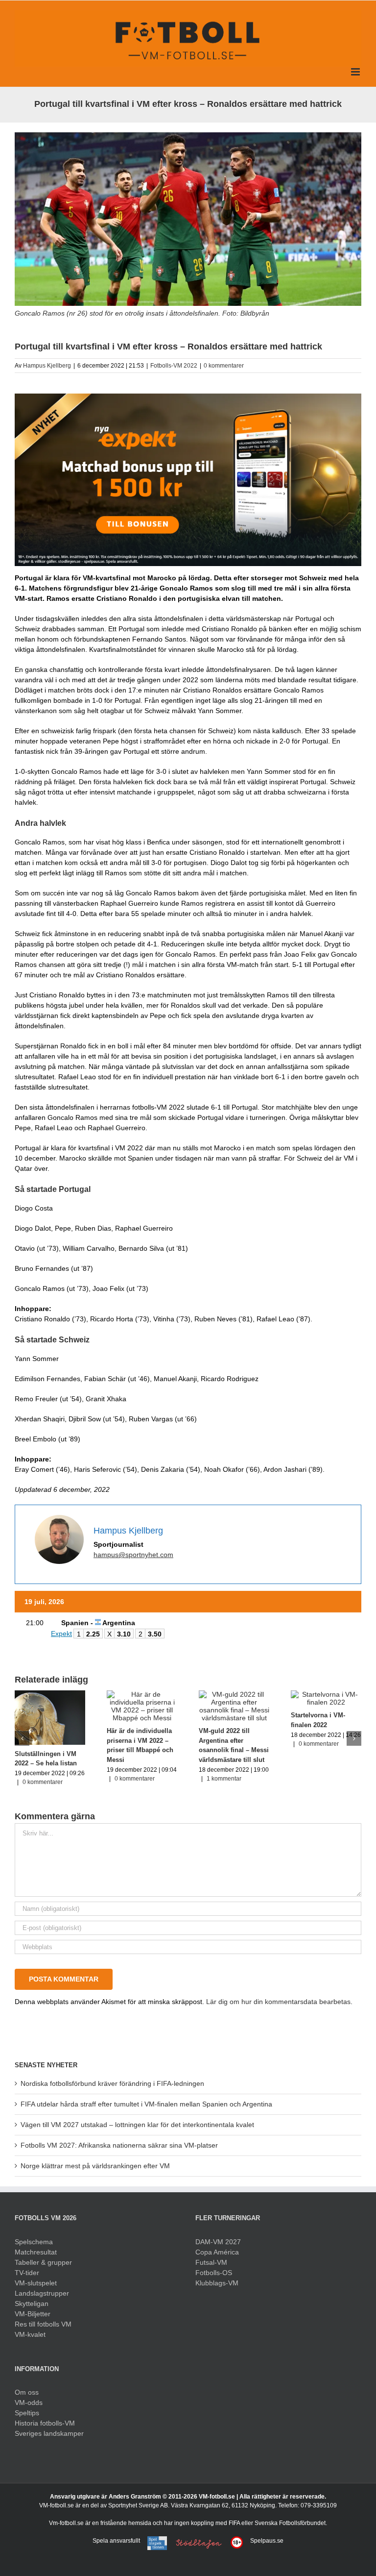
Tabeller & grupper (43, 2262)
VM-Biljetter (33, 2314)
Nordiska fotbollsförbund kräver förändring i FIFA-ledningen (112, 2083)
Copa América (217, 2252)
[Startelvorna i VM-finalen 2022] (326, 1694)
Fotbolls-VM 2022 (174, 366)
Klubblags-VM (217, 2283)
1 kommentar (224, 1779)
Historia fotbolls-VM (45, 2423)
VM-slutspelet (36, 2283)
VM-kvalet (30, 2334)
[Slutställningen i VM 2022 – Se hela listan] (50, 1694)
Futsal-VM (211, 2262)
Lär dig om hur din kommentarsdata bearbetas (278, 2002)
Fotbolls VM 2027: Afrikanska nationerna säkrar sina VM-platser (119, 2145)
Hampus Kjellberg (47, 366)
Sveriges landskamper (49, 2433)
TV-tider (27, 2273)
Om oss (27, 2392)
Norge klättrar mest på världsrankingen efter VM (95, 2166)
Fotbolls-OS (214, 2273)
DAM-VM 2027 (218, 2242)
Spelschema (34, 2242)
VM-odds (29, 2403)
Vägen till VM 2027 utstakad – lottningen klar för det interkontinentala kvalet (137, 2125)
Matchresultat (36, 2252)
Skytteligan (32, 2304)
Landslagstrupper (42, 2293)
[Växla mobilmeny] (356, 72)
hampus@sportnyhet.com (133, 1555)
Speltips (27, 2413)
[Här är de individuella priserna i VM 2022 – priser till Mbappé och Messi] (142, 1694)
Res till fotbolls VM (43, 2324)
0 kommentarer (224, 366)
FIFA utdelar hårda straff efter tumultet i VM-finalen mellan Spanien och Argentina (146, 2104)
